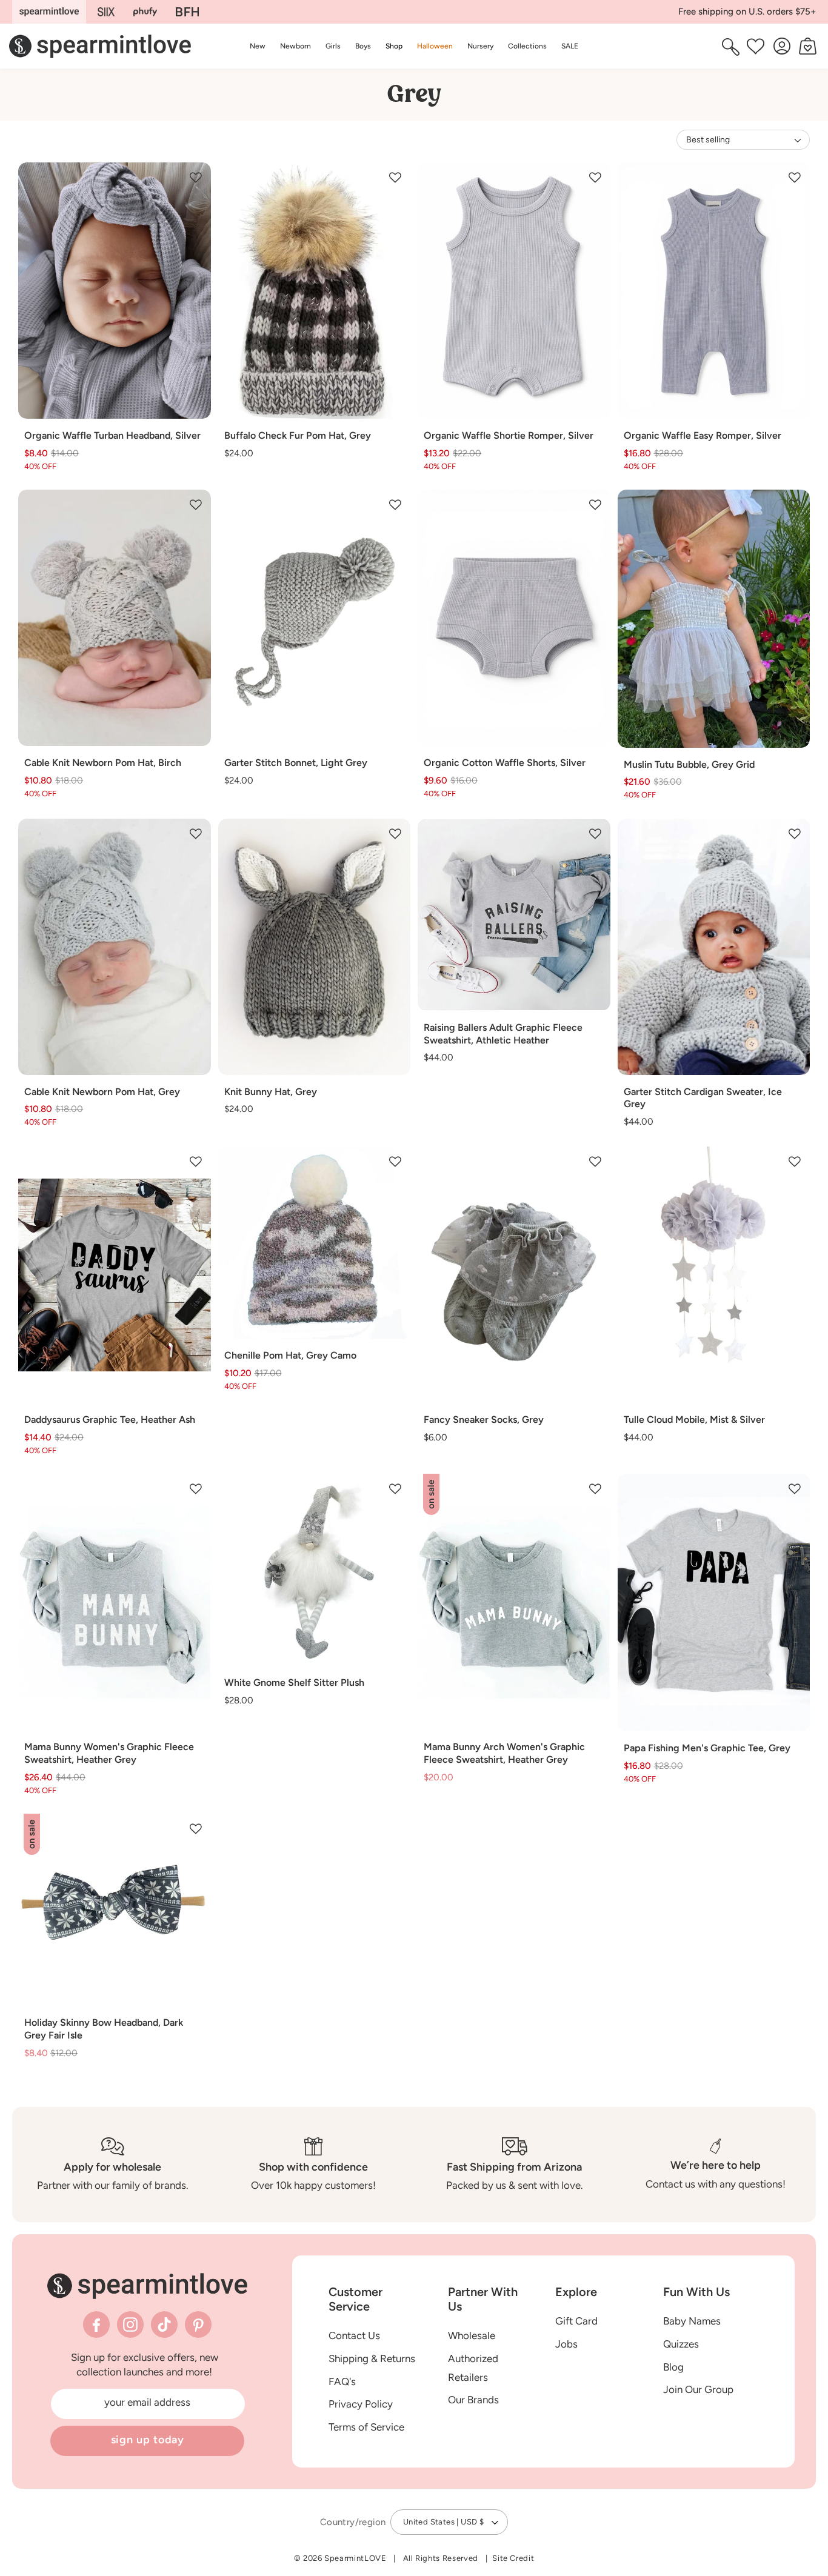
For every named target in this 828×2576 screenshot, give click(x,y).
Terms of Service (366, 2427)
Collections (527, 46)
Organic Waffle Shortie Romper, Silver (509, 435)
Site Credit (513, 2558)
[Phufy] (145, 12)
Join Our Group (698, 2389)
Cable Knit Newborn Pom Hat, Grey (102, 1092)
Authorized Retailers (473, 2368)
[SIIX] (106, 12)
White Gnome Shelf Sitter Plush (294, 1682)
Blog (673, 2367)
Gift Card (576, 2321)
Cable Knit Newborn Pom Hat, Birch (103, 763)
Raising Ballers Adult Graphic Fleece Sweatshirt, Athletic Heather (503, 1034)
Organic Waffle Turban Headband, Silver (112, 435)
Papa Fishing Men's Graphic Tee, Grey (707, 1748)
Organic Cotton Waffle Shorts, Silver (505, 763)
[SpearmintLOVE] (49, 12)
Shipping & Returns (372, 2358)
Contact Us (354, 2335)
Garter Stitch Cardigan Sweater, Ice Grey (703, 1098)
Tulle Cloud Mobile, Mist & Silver (694, 1419)
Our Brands (473, 2400)
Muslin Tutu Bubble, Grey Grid (689, 764)
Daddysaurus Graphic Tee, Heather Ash (110, 1419)
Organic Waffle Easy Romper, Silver (703, 435)
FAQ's (342, 2381)
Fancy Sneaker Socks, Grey (484, 1419)
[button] (394, 46)
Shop (394, 46)
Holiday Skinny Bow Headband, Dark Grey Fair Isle (104, 2029)
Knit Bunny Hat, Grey (271, 1092)
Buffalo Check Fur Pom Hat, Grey (298, 435)
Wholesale (472, 2335)
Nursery (480, 46)
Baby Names (692, 2321)
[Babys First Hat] (187, 12)
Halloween (435, 46)
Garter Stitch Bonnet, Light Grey (296, 763)
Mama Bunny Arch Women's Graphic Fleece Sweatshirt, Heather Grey (504, 1753)
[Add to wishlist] (196, 178)
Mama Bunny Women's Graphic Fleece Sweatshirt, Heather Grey (109, 1753)
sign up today (148, 2440)
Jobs (566, 2344)
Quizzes (681, 2344)
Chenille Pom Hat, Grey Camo (290, 1355)
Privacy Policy (361, 2404)
